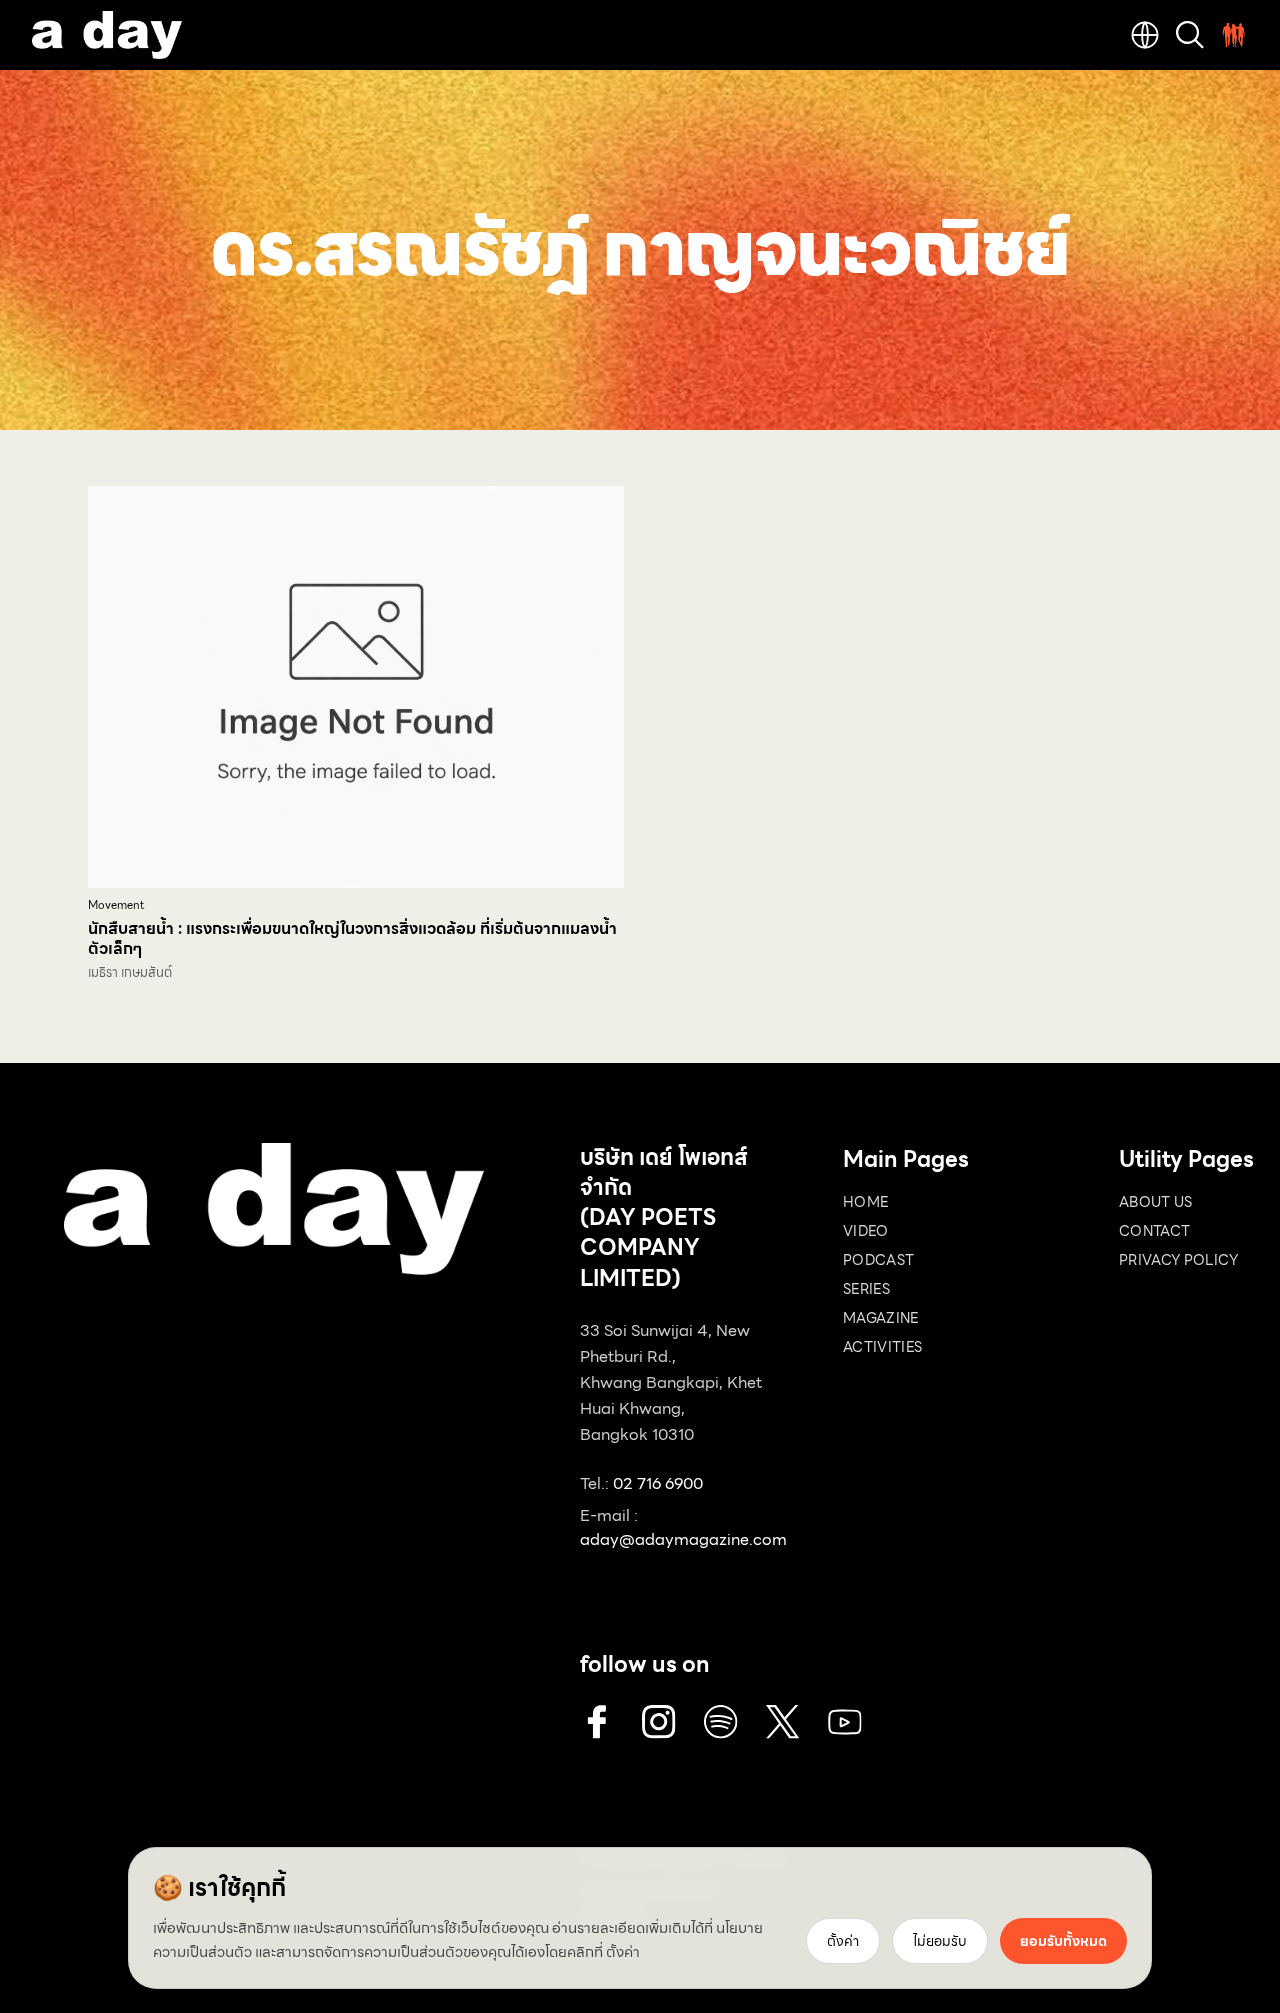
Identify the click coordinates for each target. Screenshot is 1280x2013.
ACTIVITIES (883, 1347)
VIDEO (866, 1231)
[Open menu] (1234, 35)
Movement (116, 905)
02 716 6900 (658, 1483)
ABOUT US (1156, 1202)
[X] (783, 1722)
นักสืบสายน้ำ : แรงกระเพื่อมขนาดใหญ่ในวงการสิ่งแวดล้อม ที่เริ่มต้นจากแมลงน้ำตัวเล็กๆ (352, 938)
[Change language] (1145, 35)
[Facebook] (597, 1722)
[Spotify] (721, 1722)
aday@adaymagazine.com (683, 1539)
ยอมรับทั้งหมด (1063, 1941)
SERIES (866, 1289)
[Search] (1190, 35)
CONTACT (1154, 1231)
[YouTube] (845, 1722)
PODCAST (878, 1260)
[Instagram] (659, 1722)
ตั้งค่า (623, 1952)
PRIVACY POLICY (1178, 1260)
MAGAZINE (881, 1318)
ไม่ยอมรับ (940, 1941)
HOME (865, 1202)
